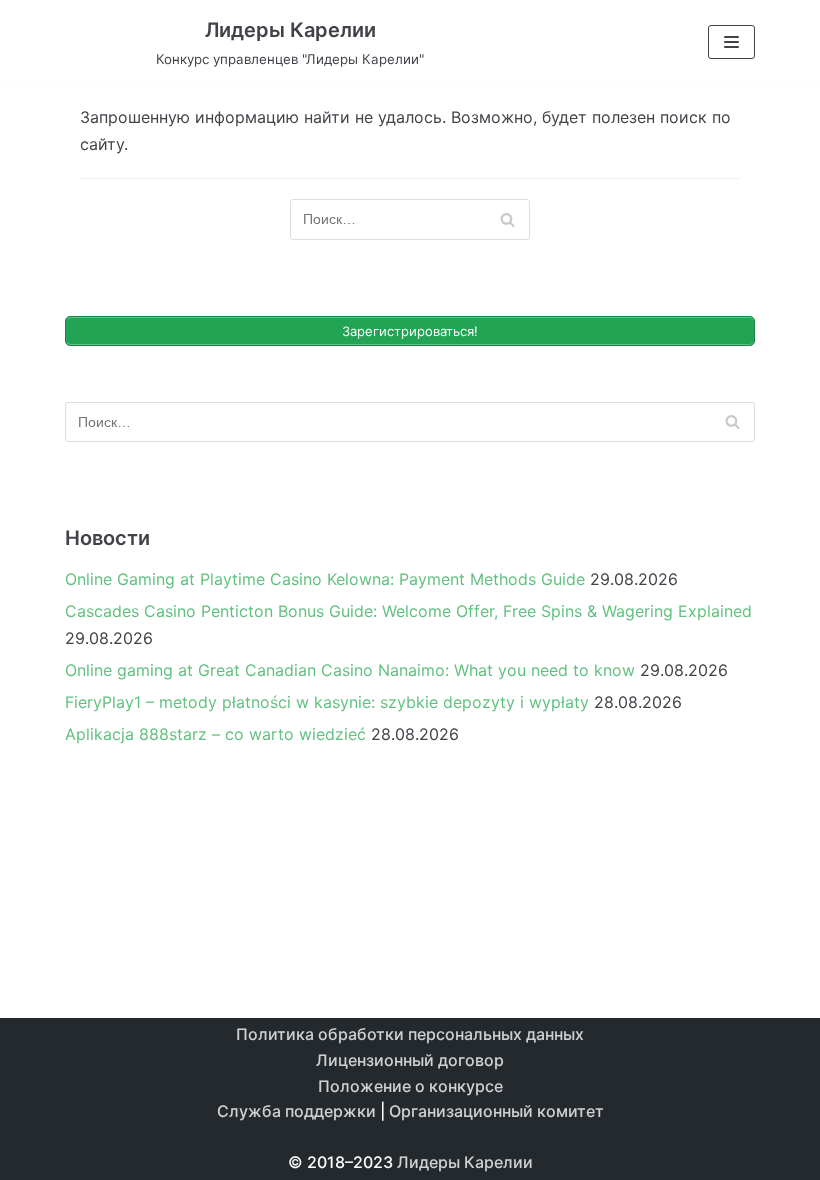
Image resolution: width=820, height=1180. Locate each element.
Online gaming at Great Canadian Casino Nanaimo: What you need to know (350, 670)
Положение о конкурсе (410, 1086)
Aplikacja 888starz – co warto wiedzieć (215, 734)
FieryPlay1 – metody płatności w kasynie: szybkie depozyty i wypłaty (327, 702)
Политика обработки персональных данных (410, 1034)
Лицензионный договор (410, 1060)
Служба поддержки (296, 1111)
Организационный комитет (496, 1111)
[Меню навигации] (731, 42)
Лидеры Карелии (465, 1162)
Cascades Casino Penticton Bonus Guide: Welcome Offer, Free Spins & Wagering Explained (408, 611)
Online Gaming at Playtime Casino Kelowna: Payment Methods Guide (325, 579)
